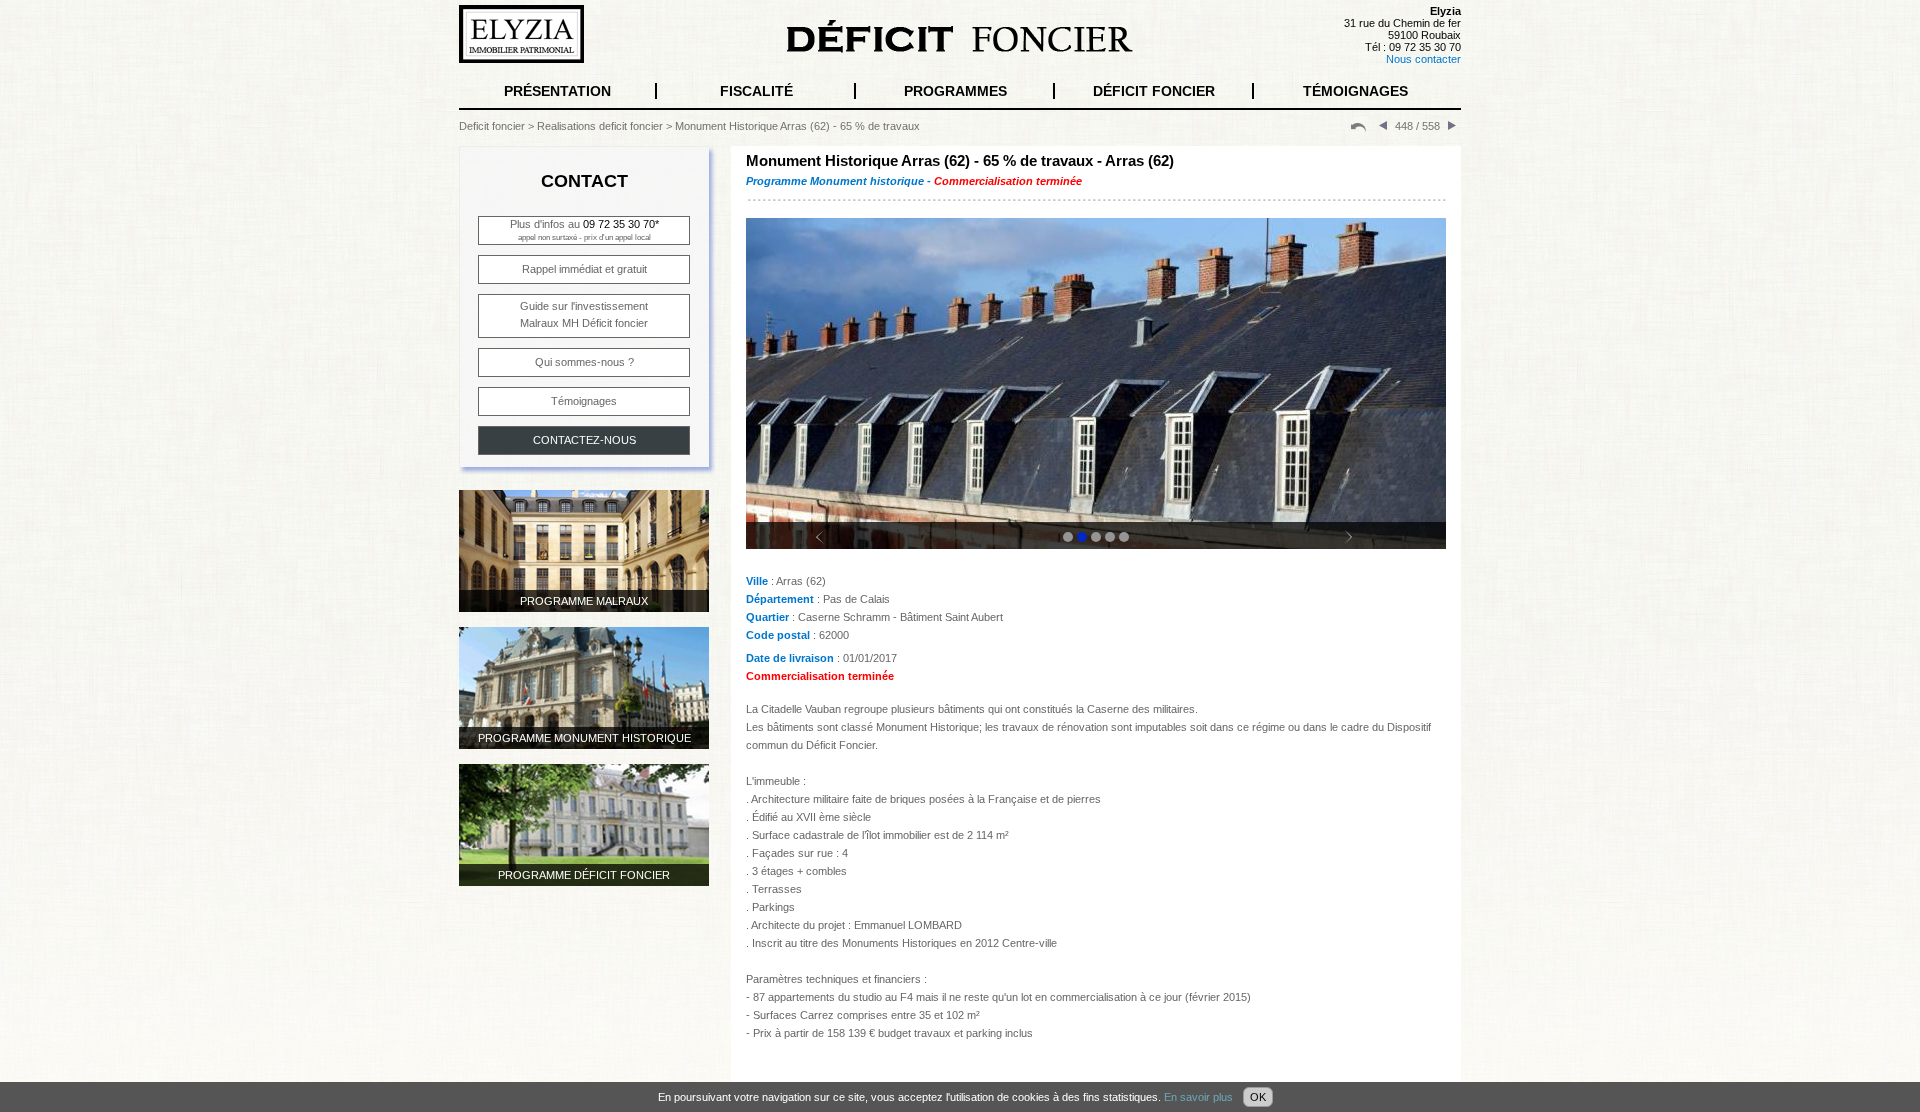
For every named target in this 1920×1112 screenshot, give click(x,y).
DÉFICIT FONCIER (1154, 91)
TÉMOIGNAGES (1355, 91)
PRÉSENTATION (557, 91)
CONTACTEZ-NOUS (584, 440)
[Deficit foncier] (960, 49)
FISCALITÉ (756, 91)
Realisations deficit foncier (600, 126)
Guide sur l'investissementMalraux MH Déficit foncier (584, 314)
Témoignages (584, 401)
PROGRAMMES (955, 91)
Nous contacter (1423, 59)
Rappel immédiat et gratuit (584, 269)
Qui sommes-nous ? (584, 362)
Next (1360, 546)
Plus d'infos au (584, 230)
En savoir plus (1198, 1097)
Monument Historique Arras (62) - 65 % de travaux (797, 126)
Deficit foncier (492, 126)
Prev (832, 546)
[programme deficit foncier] (1358, 126)
